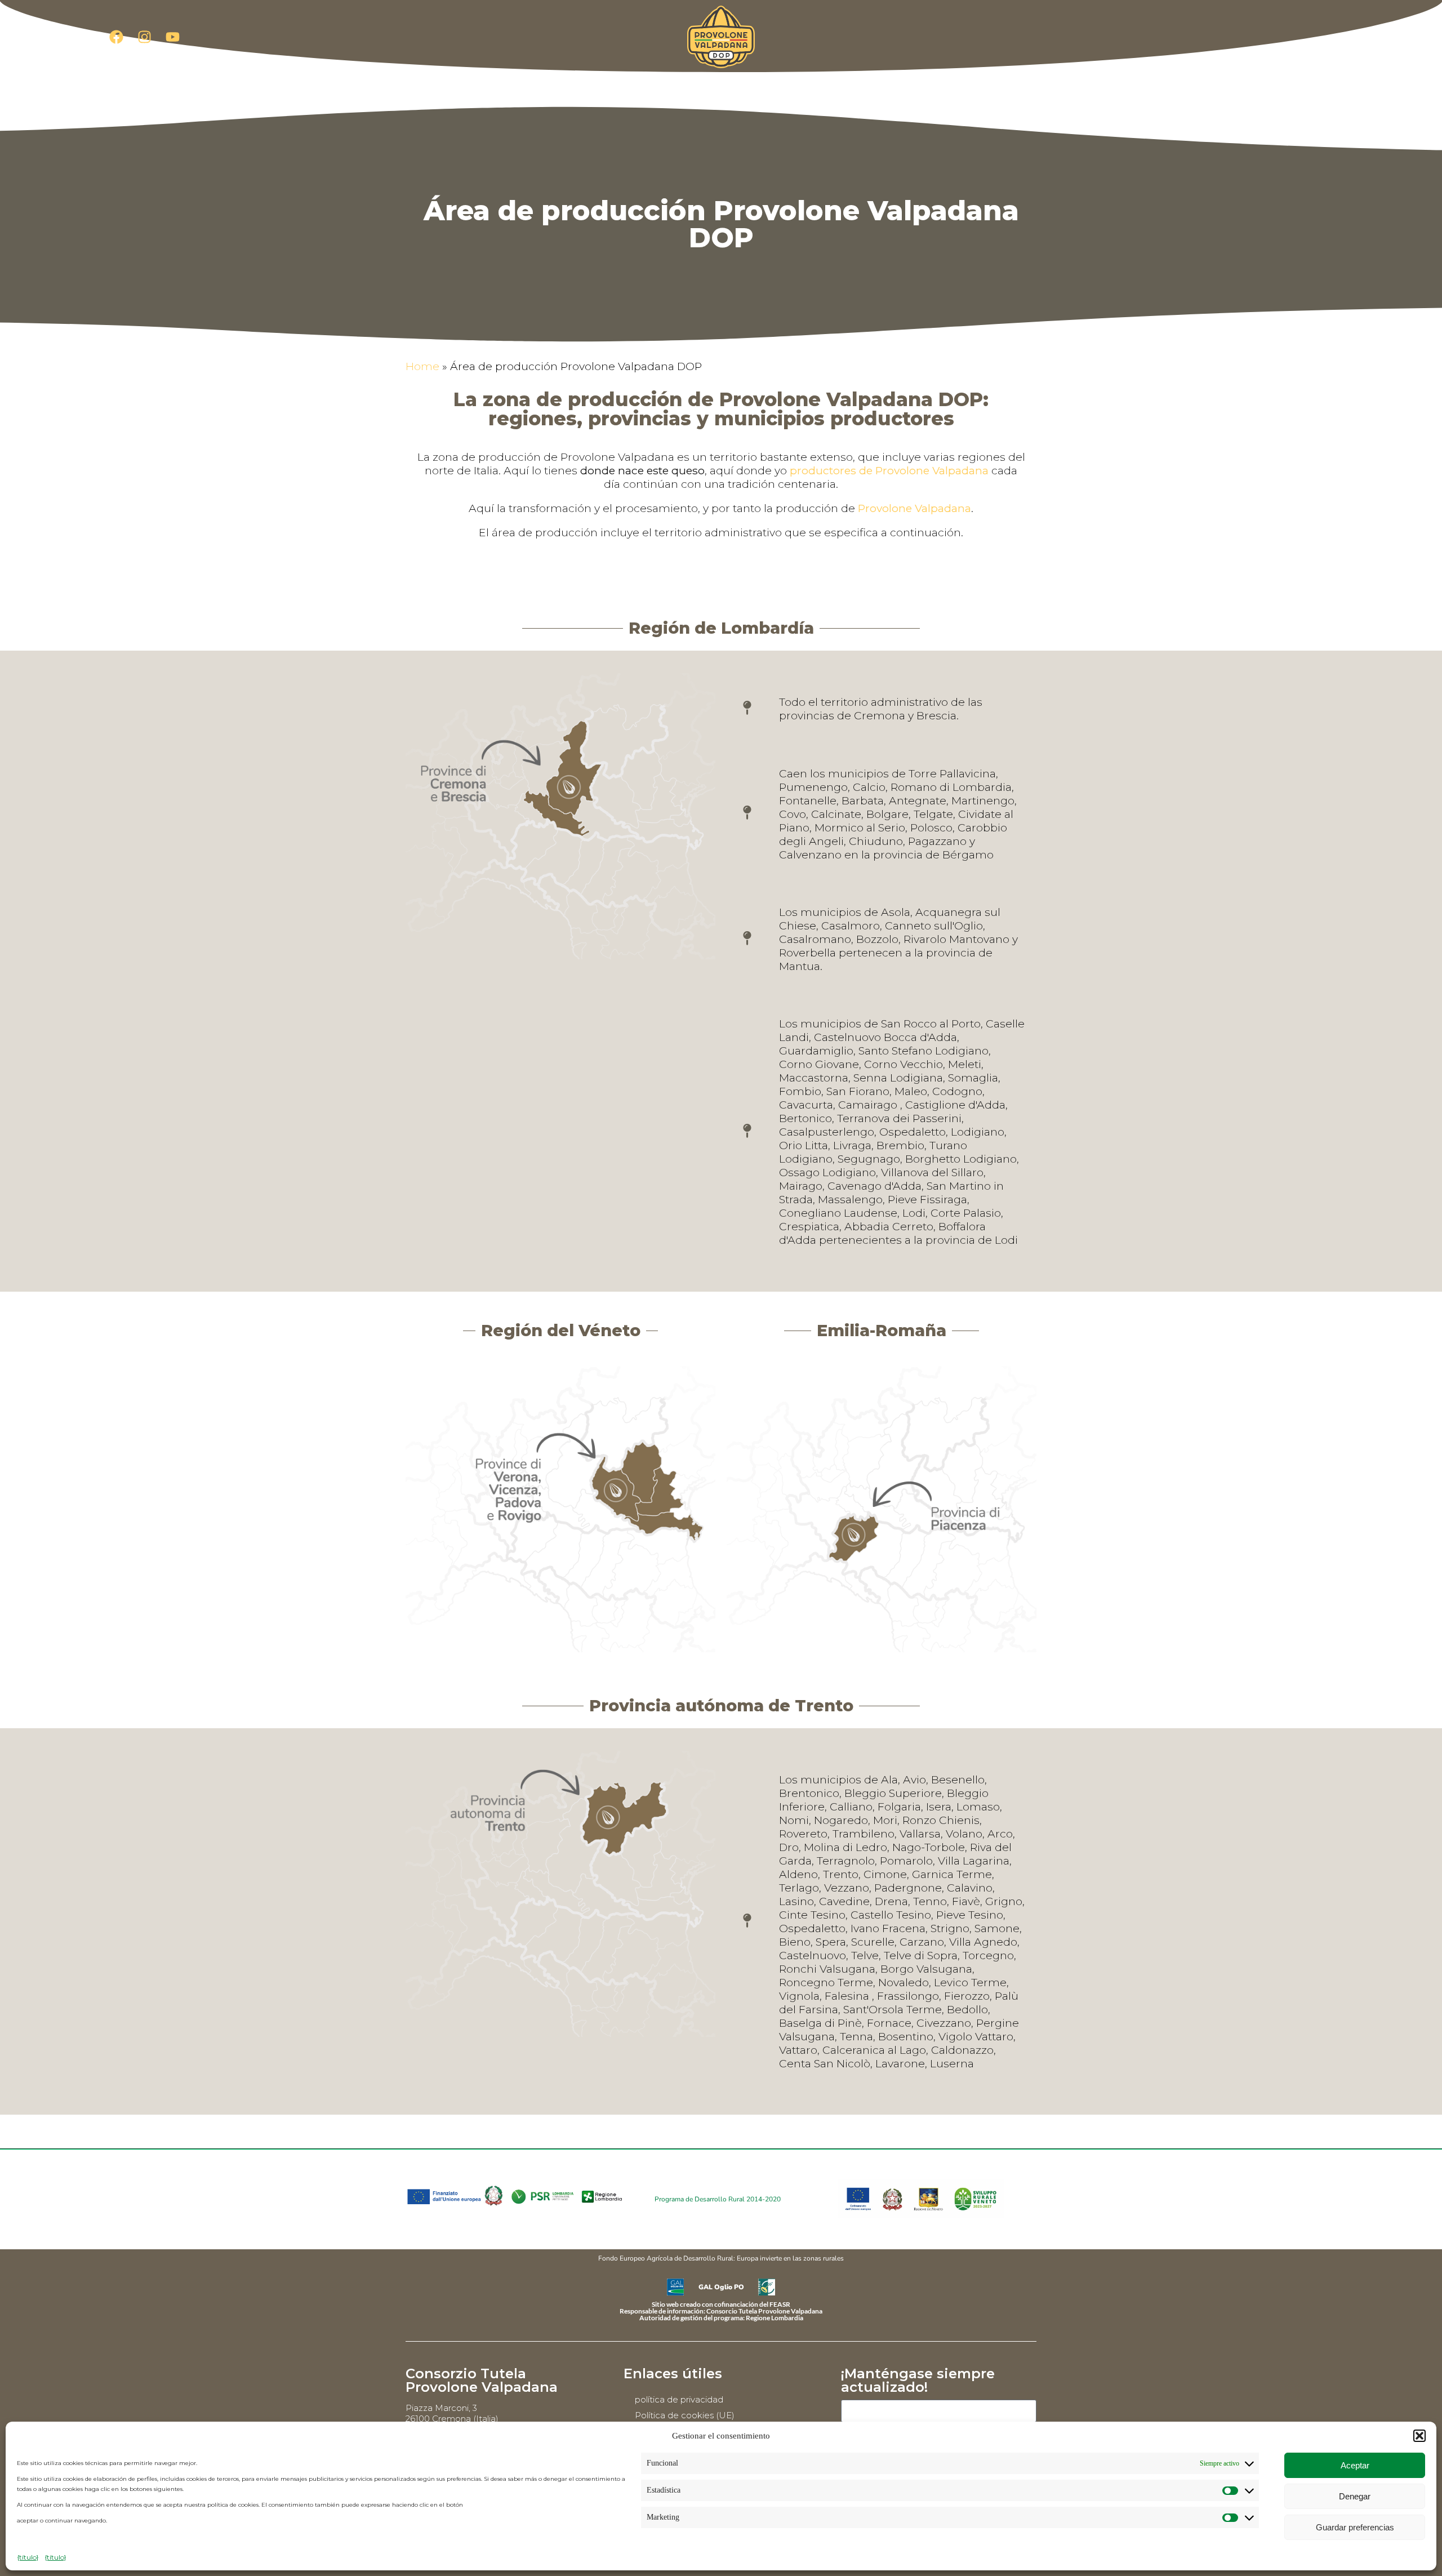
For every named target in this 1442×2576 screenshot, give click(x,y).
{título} (28, 2557)
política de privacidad (679, 2399)
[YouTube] (172, 37)
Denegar (1355, 2496)
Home (422, 366)
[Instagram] (144, 37)
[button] (1419, 2436)
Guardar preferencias (1355, 2527)
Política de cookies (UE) (685, 2415)
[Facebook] (116, 37)
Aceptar (1355, 2465)
